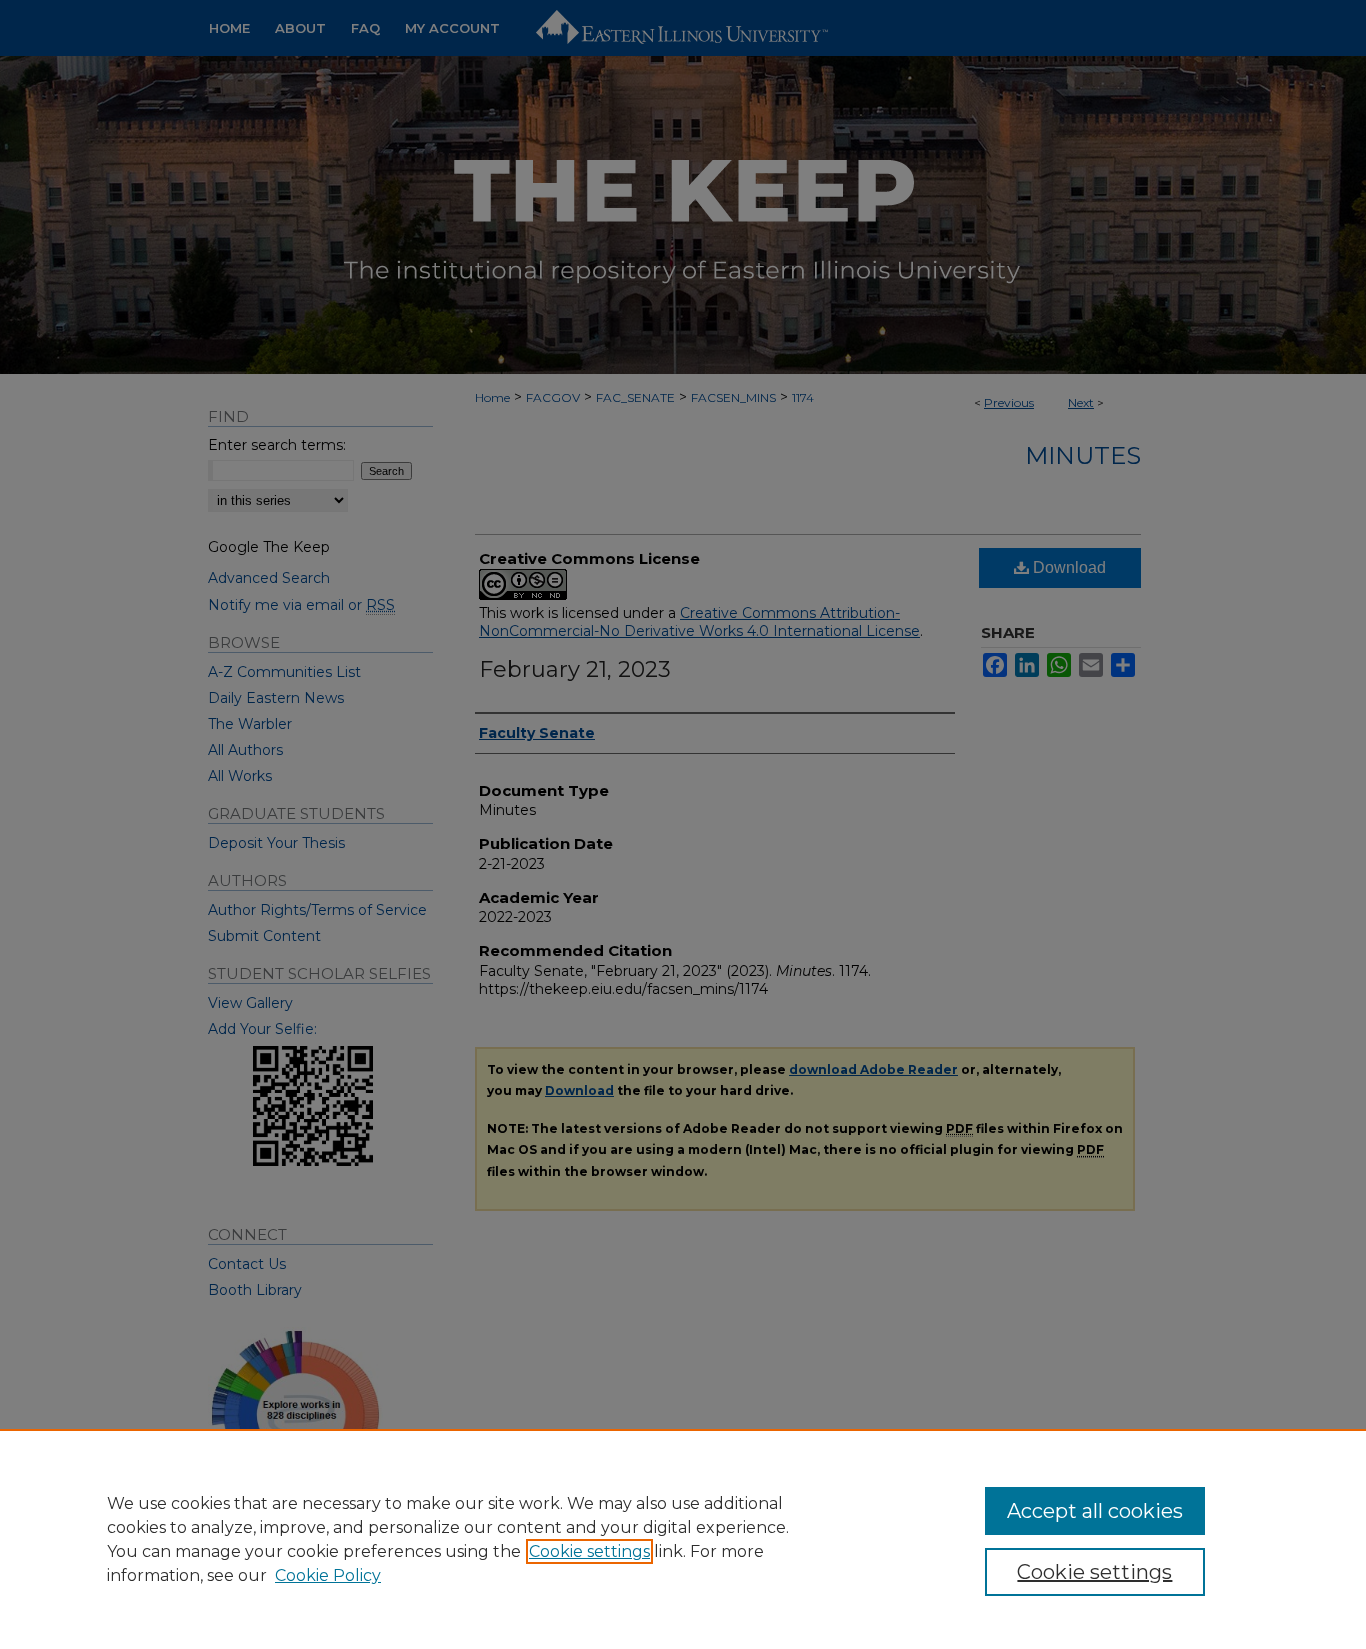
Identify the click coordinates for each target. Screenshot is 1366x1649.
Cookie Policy (328, 1575)
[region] (683, 1539)
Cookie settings (589, 1551)
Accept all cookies (1095, 1511)
